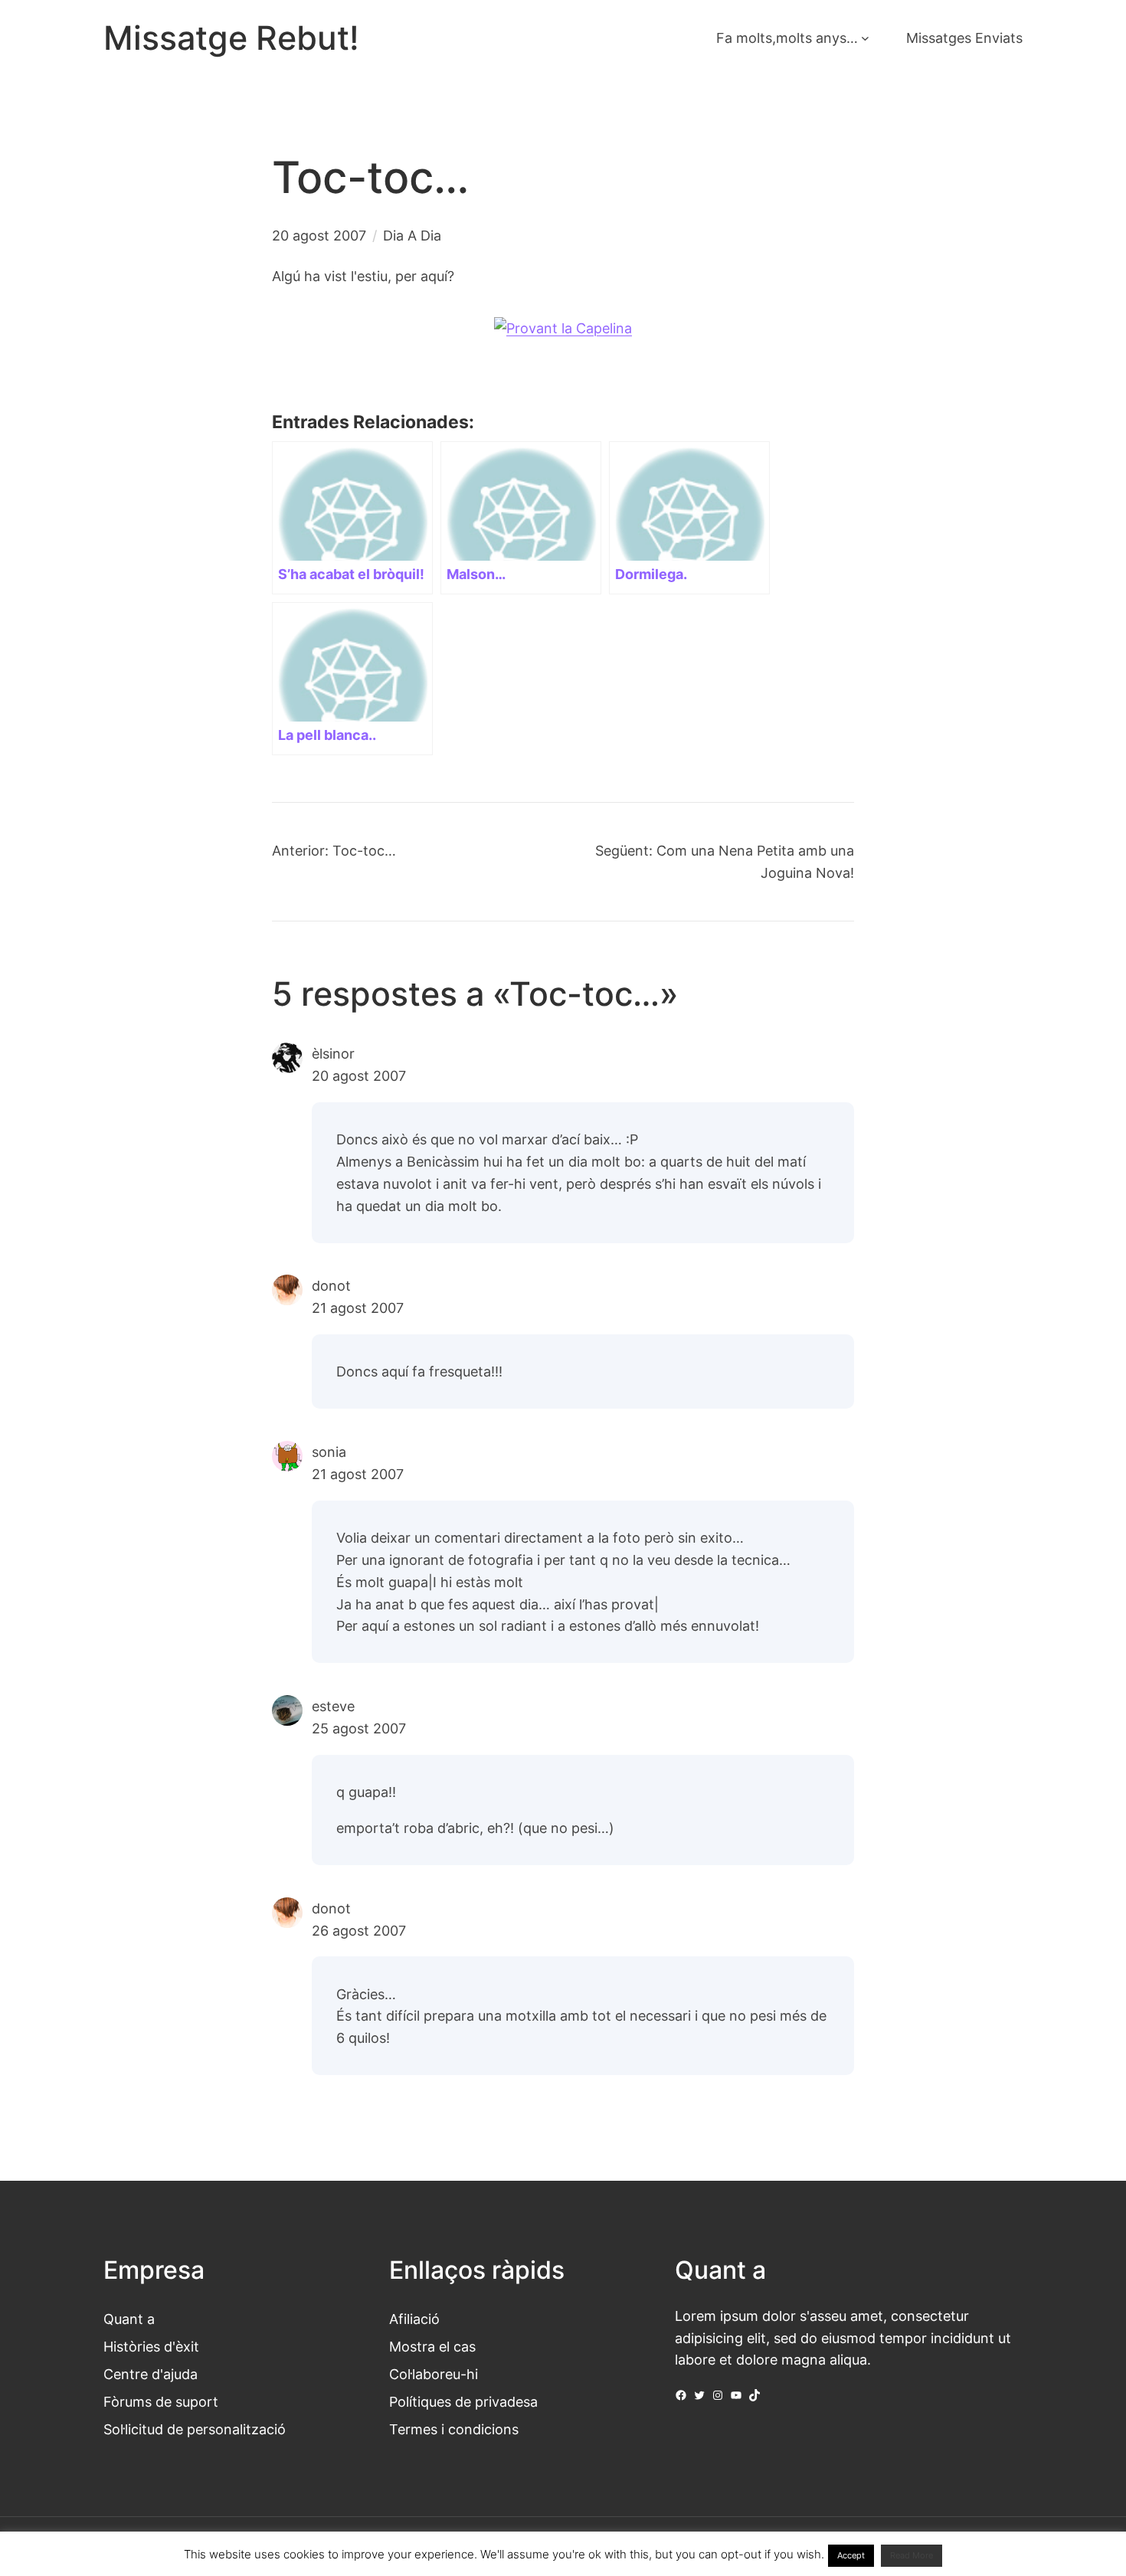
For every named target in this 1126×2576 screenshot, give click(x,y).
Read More (912, 2555)
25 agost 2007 (359, 1728)
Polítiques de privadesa (463, 2401)
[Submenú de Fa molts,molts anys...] (865, 38)
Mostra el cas (432, 2346)
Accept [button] (851, 2555)
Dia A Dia (412, 235)
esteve (333, 1706)
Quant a (129, 2319)
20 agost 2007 (359, 1075)
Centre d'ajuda (151, 2374)
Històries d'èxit (151, 2346)
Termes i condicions (454, 2429)
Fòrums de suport (161, 2401)
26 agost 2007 (359, 1930)
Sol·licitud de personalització (195, 2429)
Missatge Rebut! (231, 38)
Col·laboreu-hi (434, 2374)
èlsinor (333, 1053)
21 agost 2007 (358, 1308)
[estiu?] (563, 328)
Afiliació (414, 2319)
